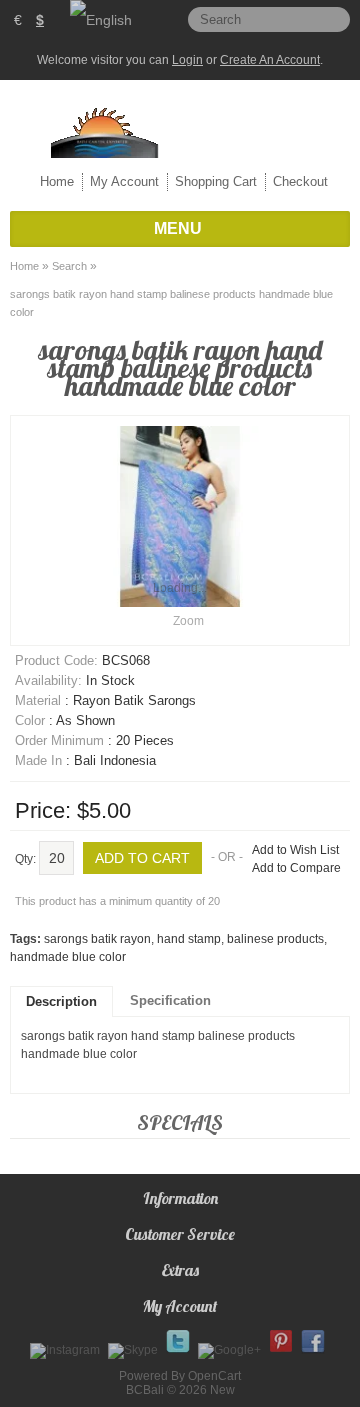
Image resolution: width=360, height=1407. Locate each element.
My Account (124, 181)
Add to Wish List (295, 850)
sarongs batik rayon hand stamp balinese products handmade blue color (171, 303)
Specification (170, 1000)
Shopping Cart (216, 181)
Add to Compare (296, 868)
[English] (101, 20)
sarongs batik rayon (97, 939)
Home (57, 181)
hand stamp (189, 939)
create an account (270, 60)
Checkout (300, 181)
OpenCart (214, 1376)
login (187, 60)
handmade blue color (68, 957)
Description (61, 1001)
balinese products (275, 939)
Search (69, 266)
